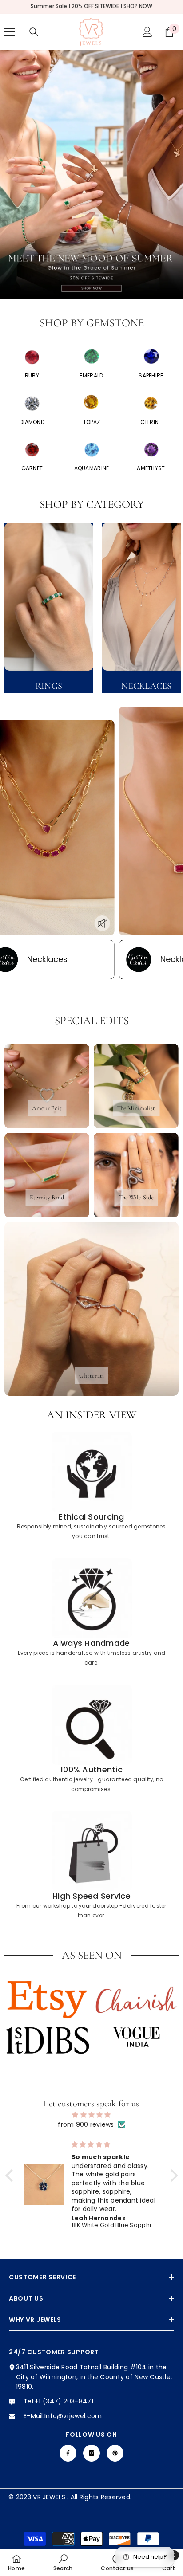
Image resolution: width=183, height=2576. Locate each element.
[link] (91, 1486)
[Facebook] (68, 2453)
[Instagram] (91, 2453)
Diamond (32, 422)
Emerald (91, 375)
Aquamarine (92, 468)
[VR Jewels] (32, 357)
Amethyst (151, 468)
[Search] (34, 32)
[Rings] (49, 597)
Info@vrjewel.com (73, 2416)
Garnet (32, 468)
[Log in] (147, 32)
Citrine (151, 422)
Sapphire (151, 375)
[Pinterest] (115, 2453)
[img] (92, 2115)
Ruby (32, 375)
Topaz (91, 422)
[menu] (10, 32)
